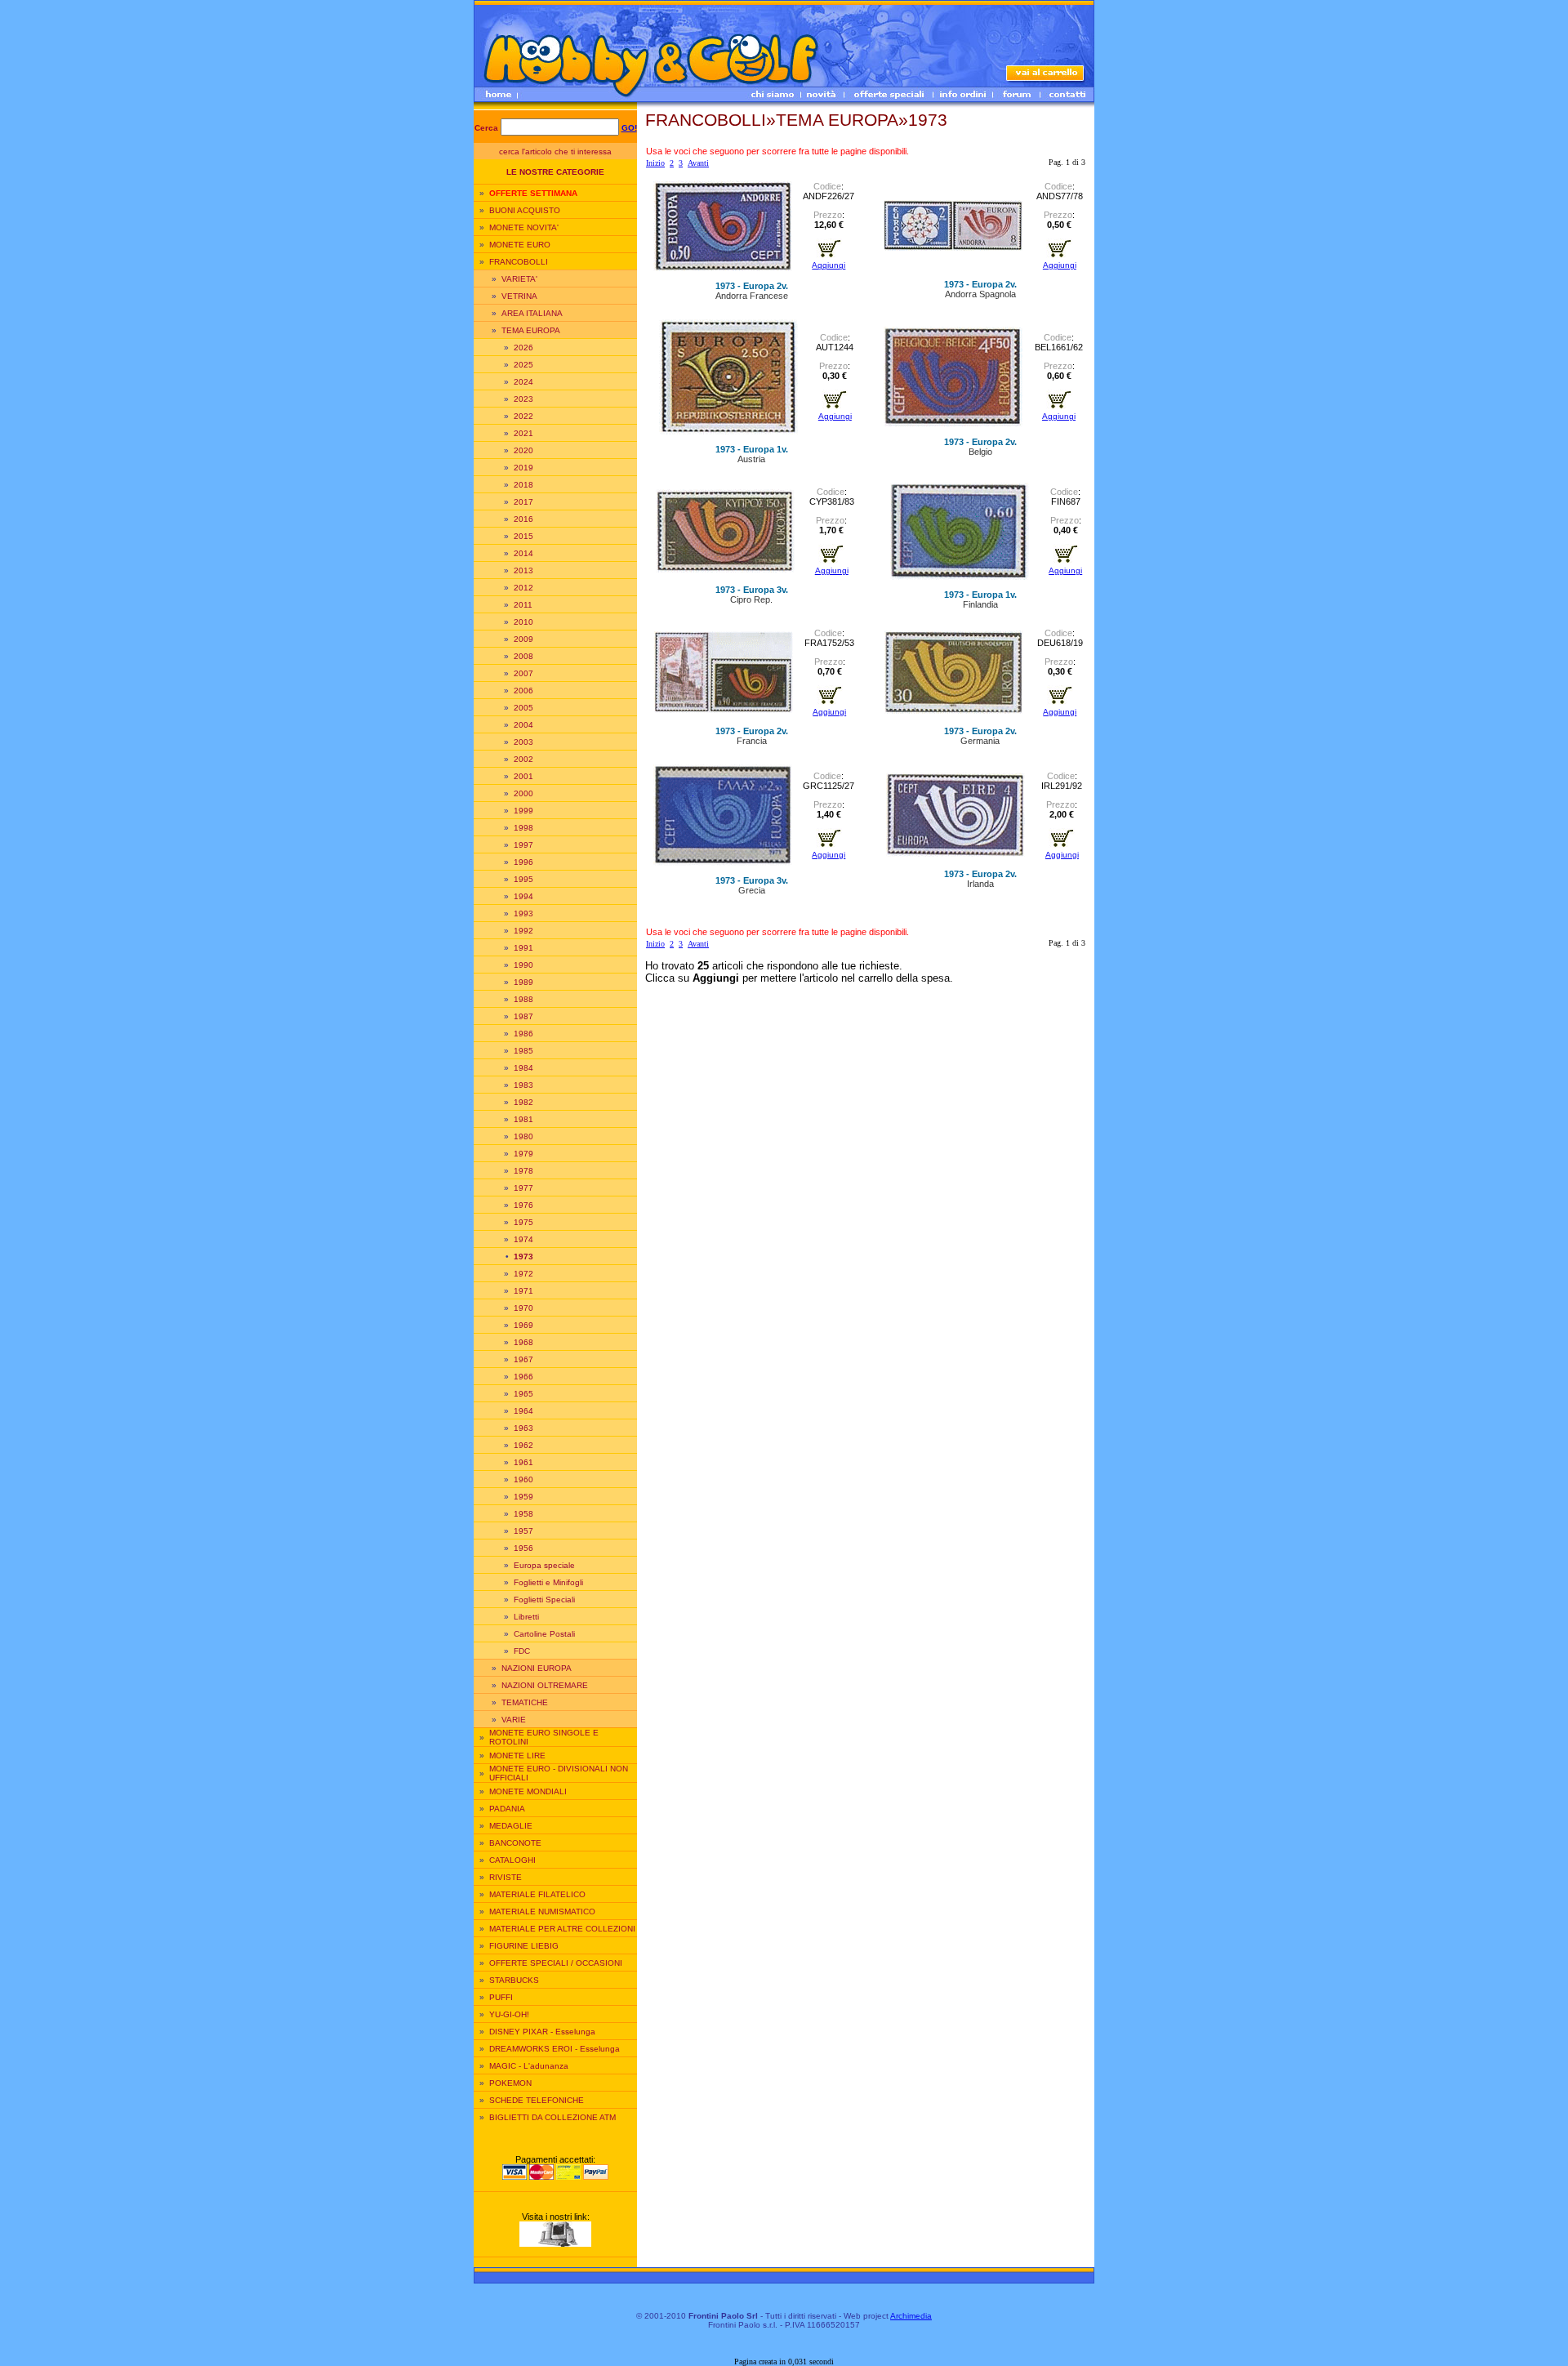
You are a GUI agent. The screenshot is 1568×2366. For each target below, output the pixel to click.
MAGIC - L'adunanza (529, 2066)
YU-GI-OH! (509, 2014)
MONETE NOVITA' (524, 227)
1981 (523, 1119)
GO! (629, 128)
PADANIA (507, 1809)
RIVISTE (506, 1877)
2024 (523, 382)
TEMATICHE (525, 1702)
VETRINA (519, 296)
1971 (523, 1291)
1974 (523, 1239)
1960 (523, 1479)
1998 (523, 828)
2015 (523, 536)
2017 (523, 502)
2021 (523, 433)
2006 (523, 691)
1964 (523, 1411)
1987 (523, 1016)
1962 (523, 1445)
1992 (523, 931)
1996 (523, 862)
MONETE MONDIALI (528, 1791)
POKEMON (510, 2083)
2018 (523, 485)
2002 (523, 759)
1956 (523, 1548)
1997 (523, 845)
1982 (523, 1102)
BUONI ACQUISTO (525, 210)
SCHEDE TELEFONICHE (537, 2100)
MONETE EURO (520, 245)
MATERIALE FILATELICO (537, 1894)
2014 (523, 553)
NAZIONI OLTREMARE (545, 1685)
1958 (523, 1514)
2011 (523, 605)
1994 (523, 896)
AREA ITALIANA (532, 313)
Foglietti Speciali (544, 1600)
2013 (523, 570)
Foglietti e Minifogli (548, 1582)
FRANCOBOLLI (519, 262)
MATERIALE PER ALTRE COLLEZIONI (562, 1929)
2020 (523, 450)
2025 (523, 365)
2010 (523, 622)
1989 (523, 982)
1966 (523, 1377)
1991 (523, 948)
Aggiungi (829, 265)
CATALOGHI (512, 1860)
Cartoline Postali (544, 1634)
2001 (523, 776)
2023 (523, 399)
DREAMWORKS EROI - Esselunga (555, 2049)
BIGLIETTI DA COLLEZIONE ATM (552, 2117)
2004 (523, 725)
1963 (523, 1428)
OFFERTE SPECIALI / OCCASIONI (556, 1963)
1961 (523, 1462)
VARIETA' (519, 279)
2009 (523, 639)
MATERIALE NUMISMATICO (542, 1912)
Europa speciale (544, 1565)
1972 (523, 1274)
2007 (523, 673)
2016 (523, 519)
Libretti (526, 1617)
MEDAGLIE (511, 1826)
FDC (522, 1651)
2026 (523, 348)
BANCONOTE (515, 1843)
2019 (523, 468)
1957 (523, 1531)
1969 (523, 1325)
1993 (523, 913)
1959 (523, 1497)
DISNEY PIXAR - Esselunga (542, 2032)
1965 (523, 1394)
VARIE (514, 1720)
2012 (523, 588)
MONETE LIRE (517, 1756)
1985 (523, 1051)
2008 (523, 656)
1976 (523, 1205)
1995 (523, 879)
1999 (523, 811)
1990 (523, 965)
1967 (523, 1359)
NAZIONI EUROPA (537, 1668)
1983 (523, 1085)
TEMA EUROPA (531, 330)
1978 (523, 1171)
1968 (523, 1342)
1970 (523, 1308)
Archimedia (911, 2316)
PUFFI (501, 1997)
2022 (523, 416)
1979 (523, 1154)
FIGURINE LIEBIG (524, 1946)
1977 (523, 1188)
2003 (523, 742)
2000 (523, 793)
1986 (523, 1034)
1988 (523, 999)
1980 (523, 1136)
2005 (523, 708)
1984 (523, 1068)
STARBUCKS (514, 1980)
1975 (523, 1222)
